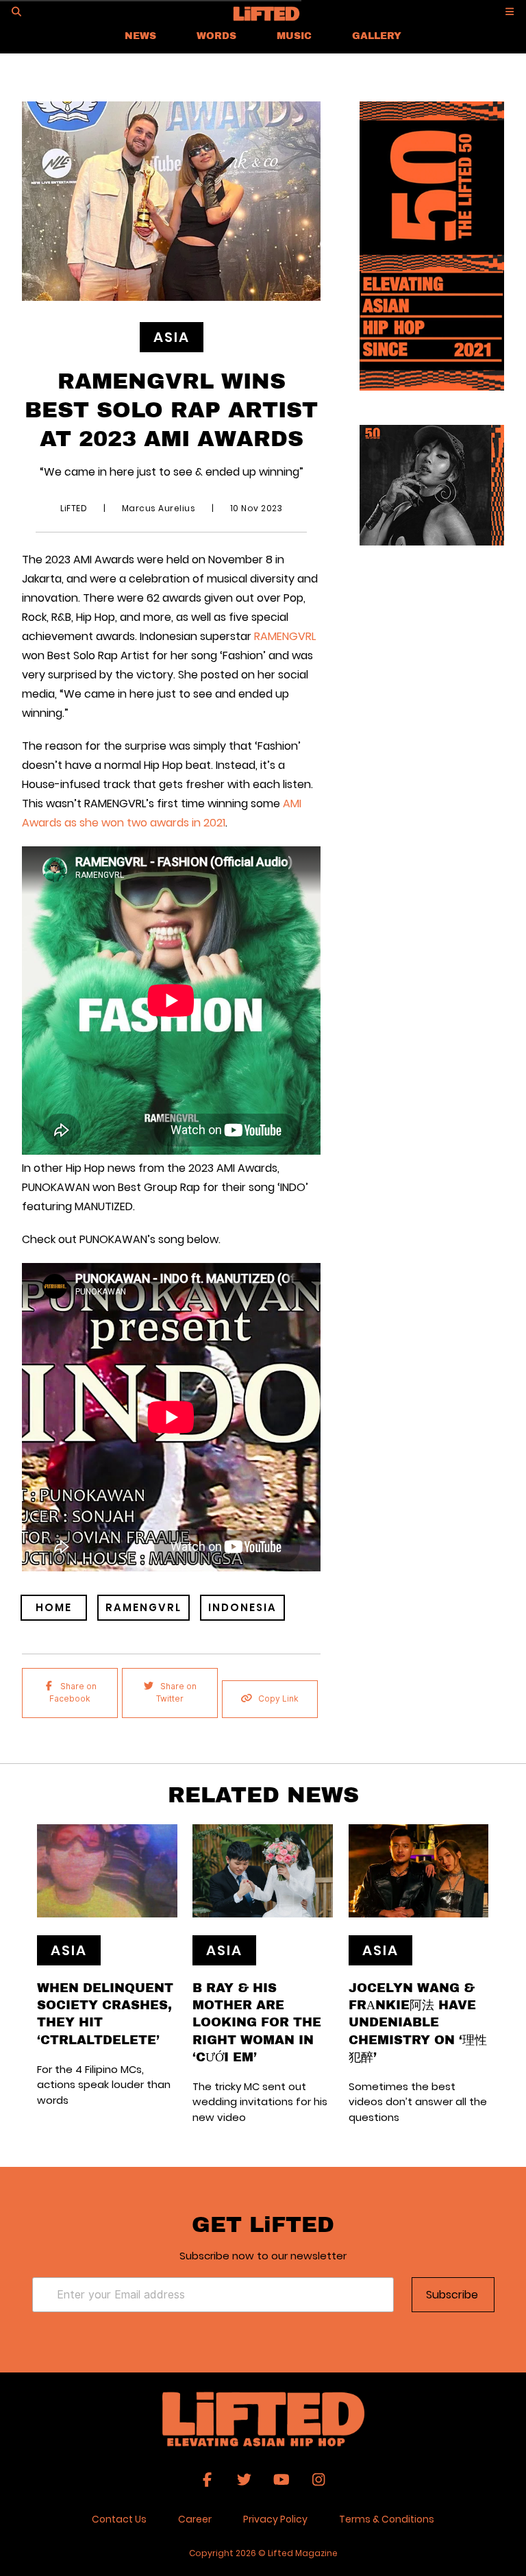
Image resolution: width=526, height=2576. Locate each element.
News (140, 35)
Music (294, 35)
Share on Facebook (73, 1692)
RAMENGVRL (284, 636)
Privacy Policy (275, 2519)
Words (216, 35)
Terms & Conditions (387, 2519)
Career (195, 2519)
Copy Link (278, 1698)
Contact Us (119, 2519)
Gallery (377, 35)
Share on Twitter (176, 1692)
